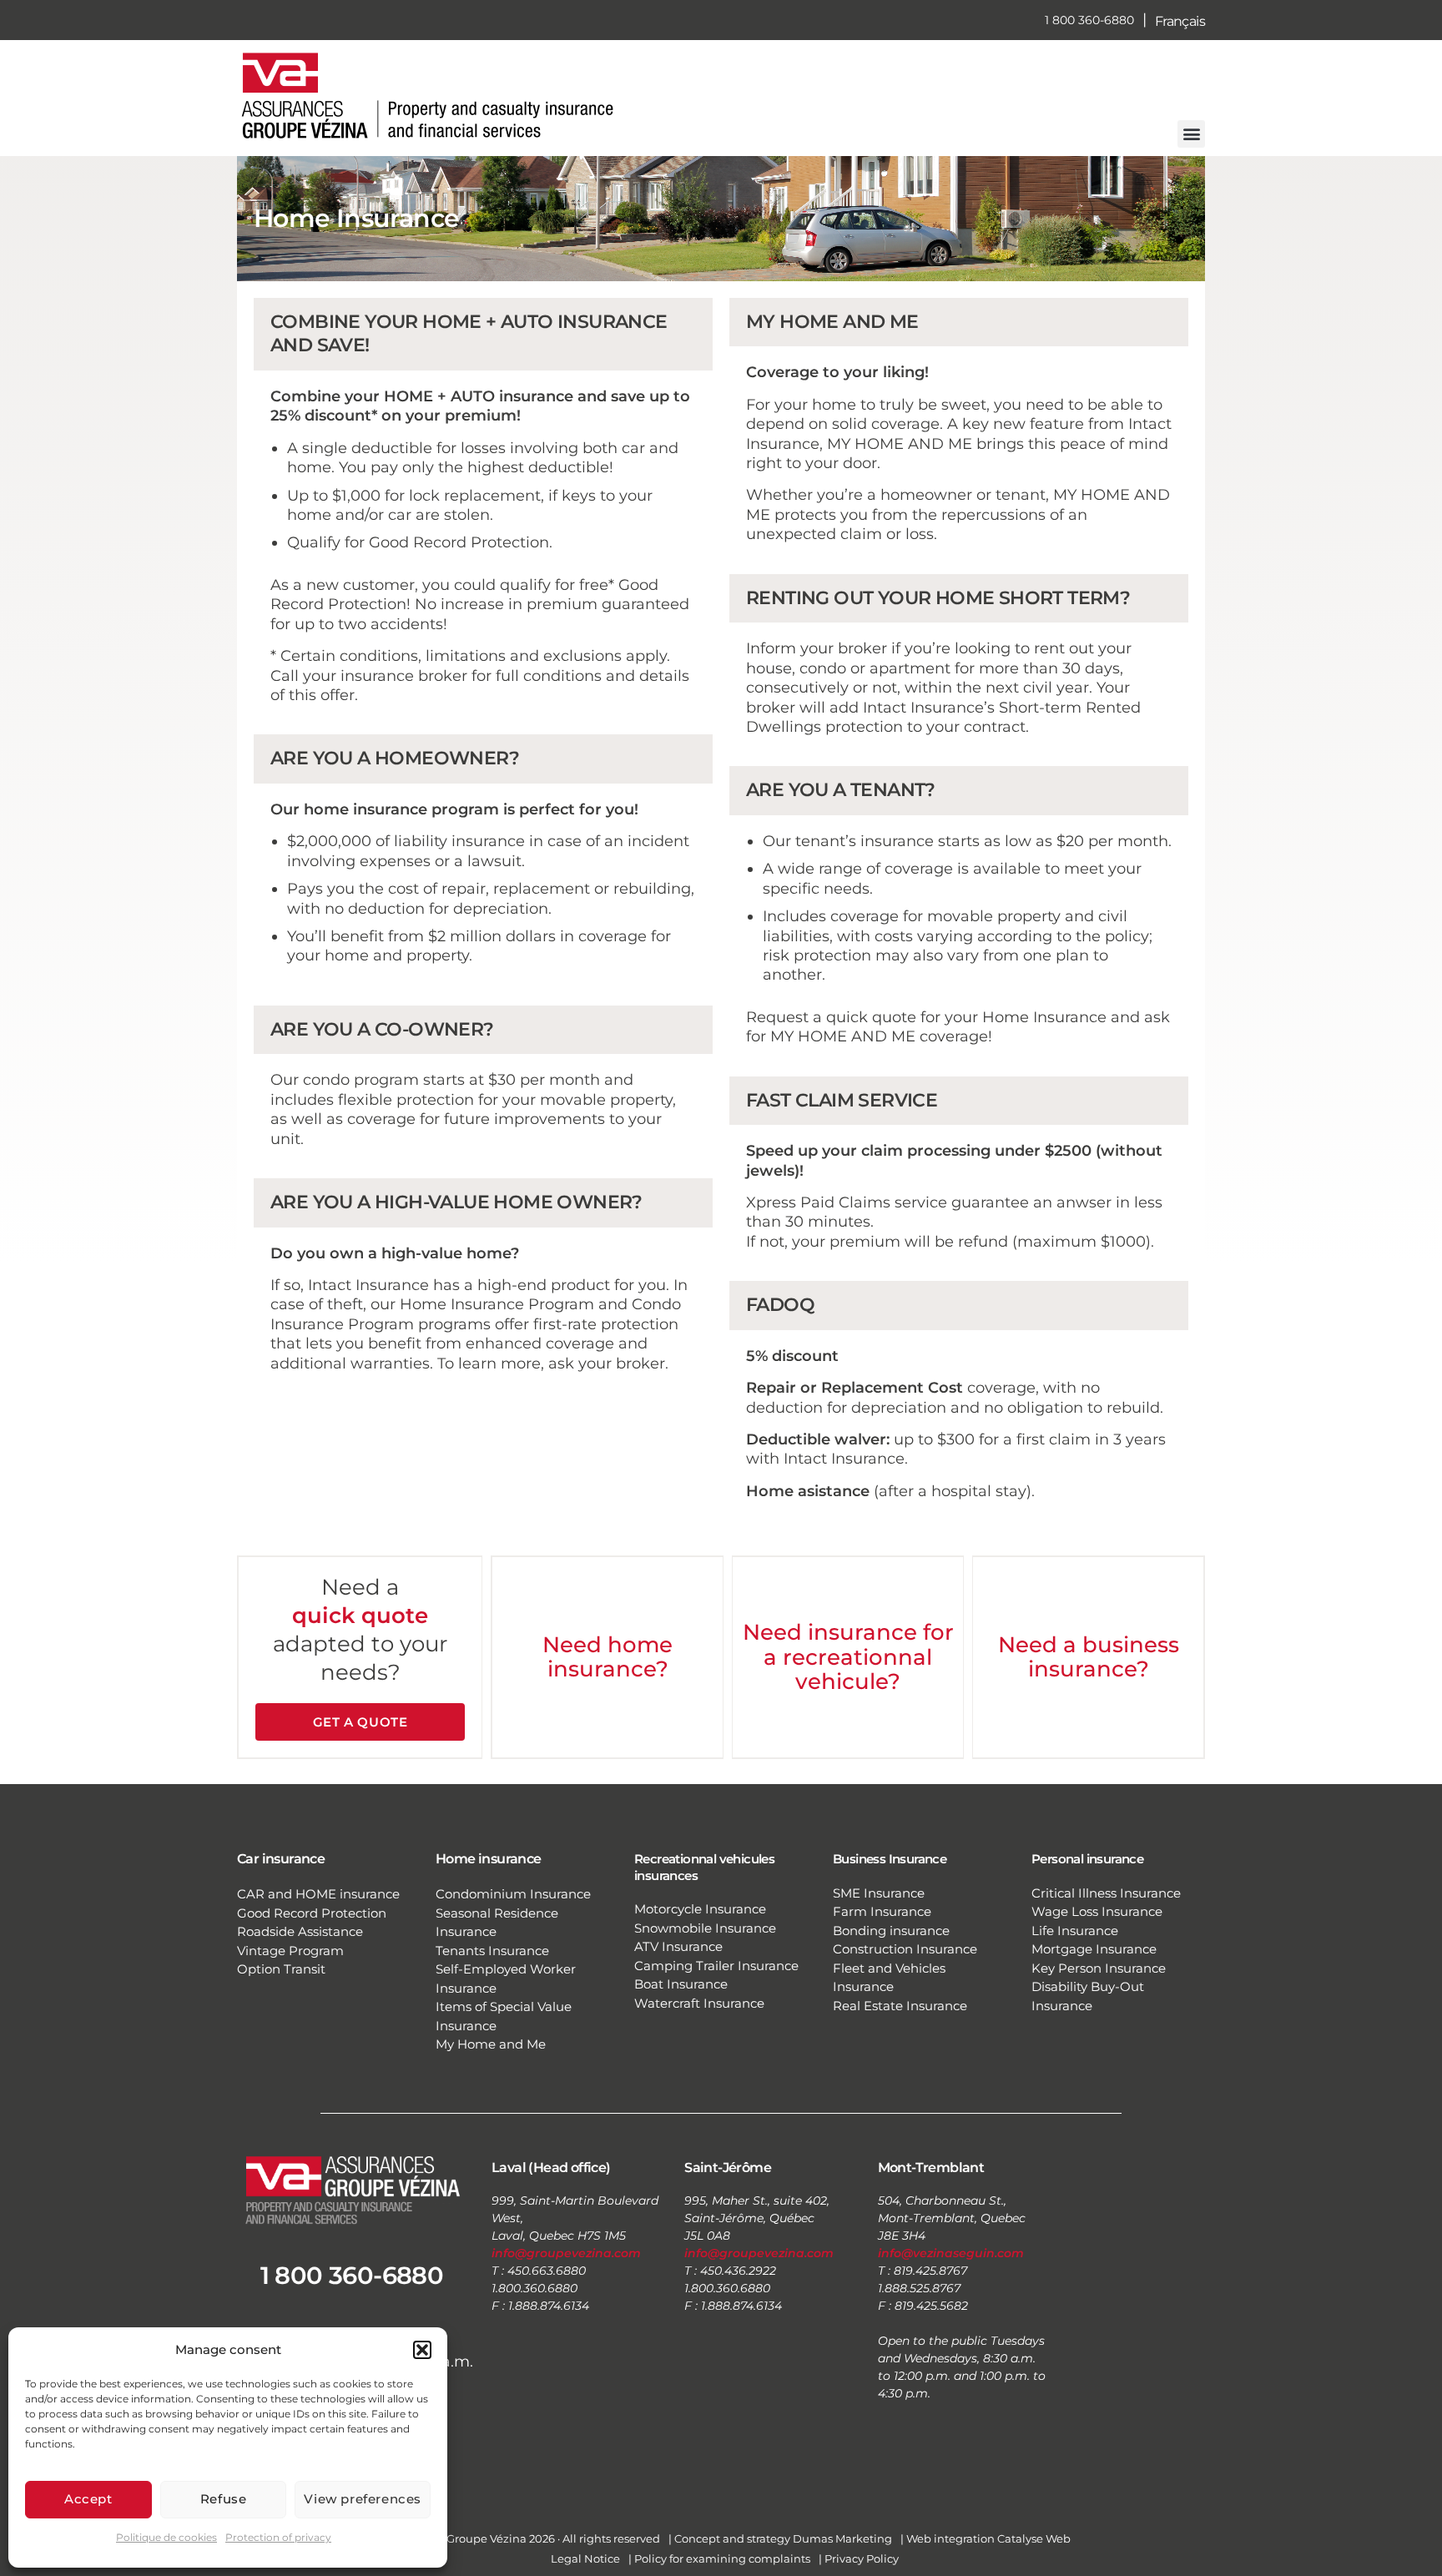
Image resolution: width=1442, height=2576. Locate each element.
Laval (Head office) (551, 2168)
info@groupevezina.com (566, 2253)
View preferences (363, 2499)
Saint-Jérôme (728, 2168)
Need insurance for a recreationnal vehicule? (848, 1657)
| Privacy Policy (859, 2558)
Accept (88, 2499)
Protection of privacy (278, 2537)
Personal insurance (1087, 1859)
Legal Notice (585, 2558)
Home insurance (489, 1859)
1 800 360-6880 (1089, 20)
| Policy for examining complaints (719, 2558)
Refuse (224, 2499)
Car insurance (281, 1859)
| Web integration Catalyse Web (986, 2538)
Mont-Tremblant (931, 2168)
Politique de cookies (166, 2537)
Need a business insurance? (1089, 1657)
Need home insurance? (608, 1657)
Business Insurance (890, 1859)
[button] (422, 2350)
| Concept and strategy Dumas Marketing (780, 2538)
